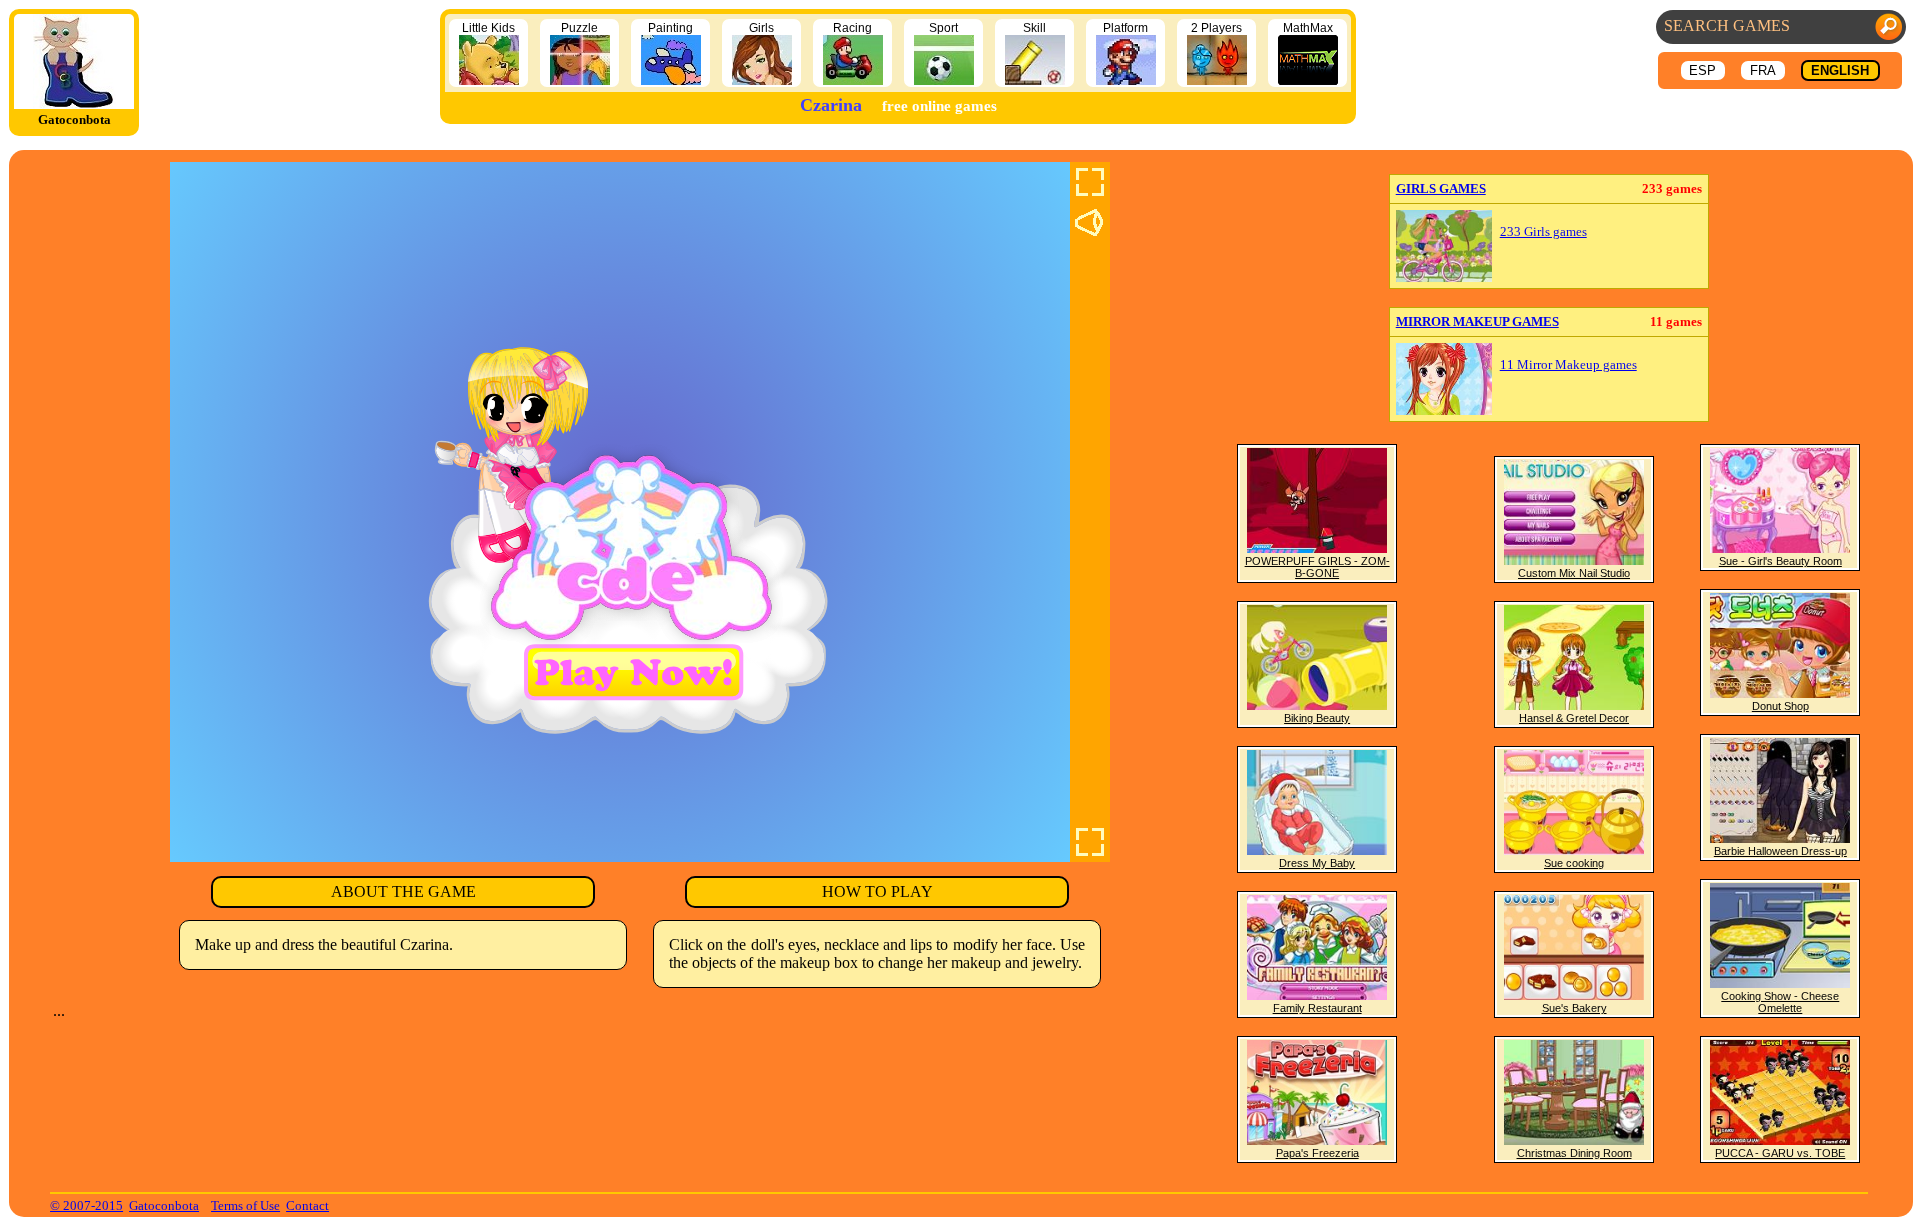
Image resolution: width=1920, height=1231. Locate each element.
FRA (1763, 70)
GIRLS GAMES (1441, 188)
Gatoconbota (164, 1205)
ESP (1702, 70)
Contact (307, 1205)
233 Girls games (1543, 232)
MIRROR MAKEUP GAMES (1477, 321)
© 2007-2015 (86, 1205)
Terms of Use (245, 1205)
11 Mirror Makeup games (1568, 365)
